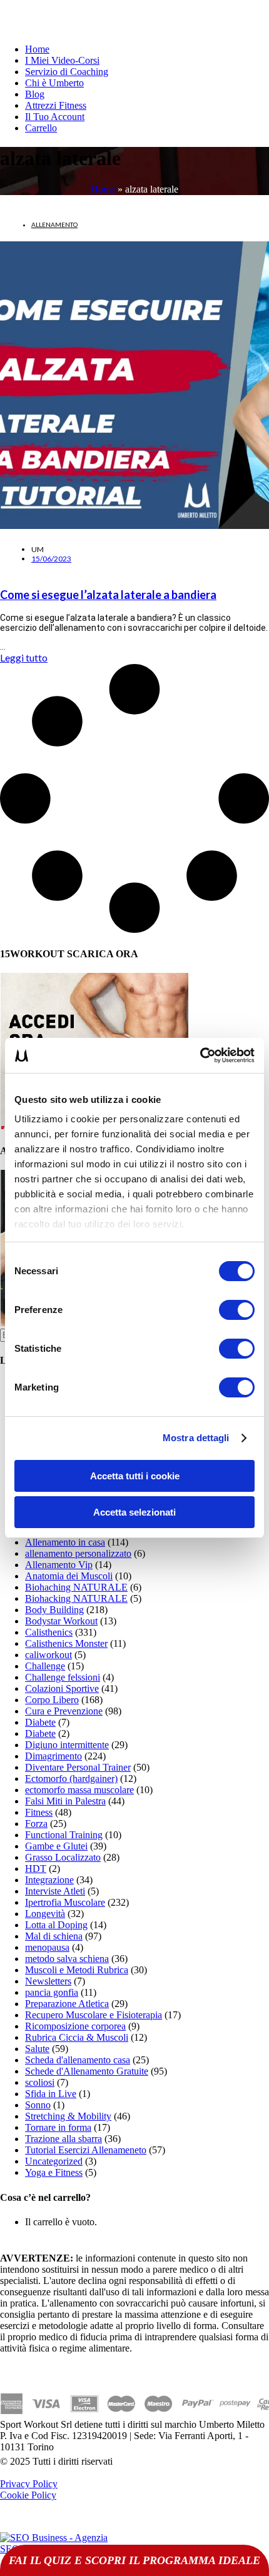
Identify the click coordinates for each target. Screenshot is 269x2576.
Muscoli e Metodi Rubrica (77, 1970)
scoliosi (40, 2082)
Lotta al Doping (56, 1925)
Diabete (40, 1722)
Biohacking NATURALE (76, 1598)
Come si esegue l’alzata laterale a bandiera (108, 595)
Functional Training (64, 1835)
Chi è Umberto (54, 83)
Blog (35, 94)
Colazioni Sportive (62, 1688)
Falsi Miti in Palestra (65, 1801)
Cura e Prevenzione (64, 1711)
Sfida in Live (51, 2094)
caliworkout (48, 1655)
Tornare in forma (58, 2127)
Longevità (45, 1914)
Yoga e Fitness (54, 2172)
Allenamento (54, 224)
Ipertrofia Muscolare (65, 1902)
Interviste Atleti (55, 1891)
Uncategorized (54, 2161)
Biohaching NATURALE (76, 1587)
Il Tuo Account (55, 117)
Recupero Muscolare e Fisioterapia (94, 2015)
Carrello (41, 128)
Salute (37, 2049)
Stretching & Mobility (68, 2116)
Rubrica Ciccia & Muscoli (77, 2037)
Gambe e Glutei (56, 1846)
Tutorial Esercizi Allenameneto (86, 2150)
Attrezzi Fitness (56, 105)
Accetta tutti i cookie (135, 1476)
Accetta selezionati (134, 1512)
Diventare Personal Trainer (78, 1767)
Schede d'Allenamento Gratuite (87, 2071)
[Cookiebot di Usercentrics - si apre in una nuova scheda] (200, 1055)
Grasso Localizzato (63, 1857)
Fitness (39, 1812)
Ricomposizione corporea (75, 2026)
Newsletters (48, 1981)
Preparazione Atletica (67, 2004)
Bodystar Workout (61, 1621)
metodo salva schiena (67, 1959)
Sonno (38, 2105)
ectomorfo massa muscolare (79, 1790)
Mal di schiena (54, 1936)
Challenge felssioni (63, 1677)
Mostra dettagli (196, 1438)
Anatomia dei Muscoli (69, 1576)
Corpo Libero (52, 1700)
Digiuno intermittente (67, 1745)
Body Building (54, 1610)
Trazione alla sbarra (63, 2139)
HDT (36, 1869)
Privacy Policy (29, 2484)
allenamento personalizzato (78, 1553)
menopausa (47, 1947)
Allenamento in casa (65, 1542)
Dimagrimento (53, 1756)
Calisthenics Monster (66, 1643)
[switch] (237, 1310)
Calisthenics (49, 1632)
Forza (36, 1824)
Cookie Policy (28, 2495)
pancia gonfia (52, 1992)
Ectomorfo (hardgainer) (71, 1779)
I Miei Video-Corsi (62, 60)
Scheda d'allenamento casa (78, 2060)
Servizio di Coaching (67, 72)
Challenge (45, 1666)
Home (37, 49)
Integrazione (49, 1880)
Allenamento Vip (59, 1565)
